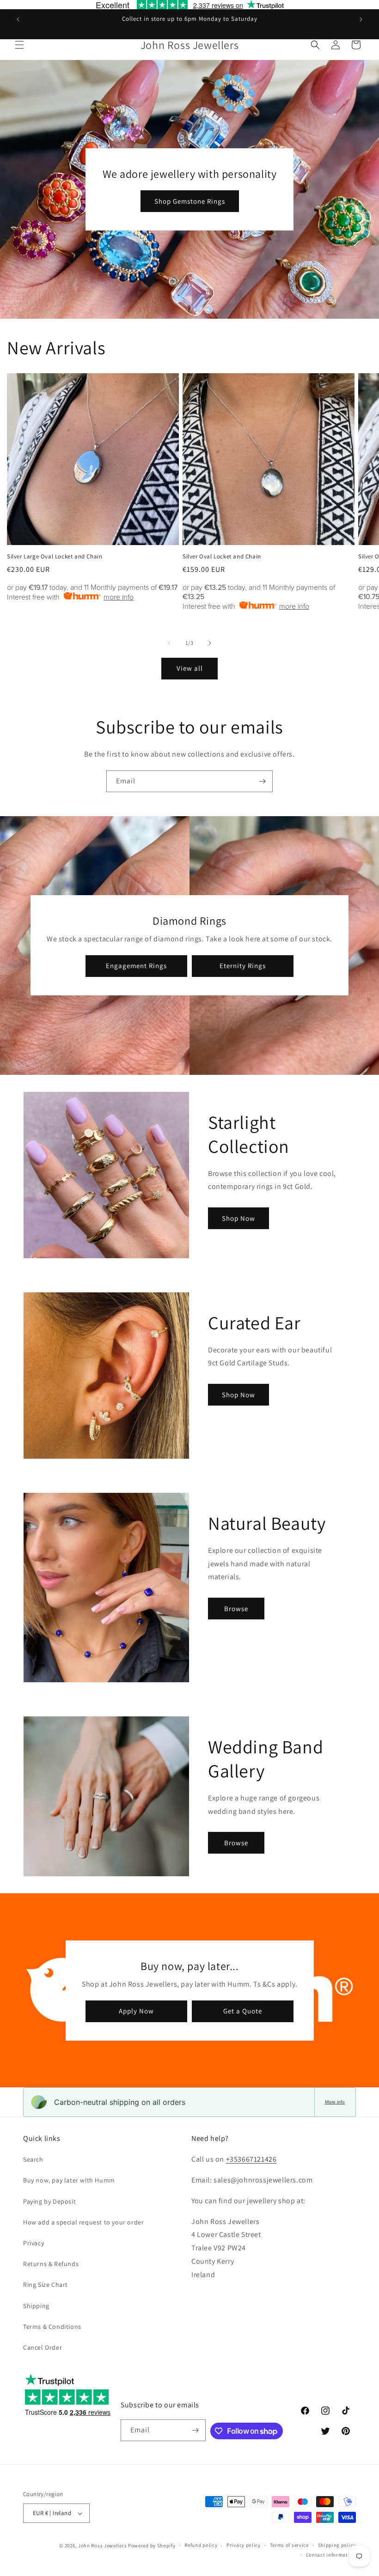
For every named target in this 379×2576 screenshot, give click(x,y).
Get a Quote (243, 2011)
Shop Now (238, 1218)
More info (335, 2102)
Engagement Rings (136, 966)
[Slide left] (169, 643)
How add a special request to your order (83, 2222)
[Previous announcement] (18, 19)
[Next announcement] (361, 19)
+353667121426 (251, 2159)
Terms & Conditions (52, 2327)
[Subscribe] (262, 781)
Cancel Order (43, 2347)
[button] (19, 45)
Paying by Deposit (49, 2201)
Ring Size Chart (46, 2285)
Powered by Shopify (152, 2546)
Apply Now (136, 2011)
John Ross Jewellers (102, 2546)
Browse (236, 1609)
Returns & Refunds (51, 2264)
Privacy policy (244, 2545)
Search (33, 2159)
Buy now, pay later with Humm (69, 2180)
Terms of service (289, 2545)
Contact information (331, 2555)
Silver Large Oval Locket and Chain (55, 557)
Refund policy (201, 2545)
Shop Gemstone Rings (190, 201)
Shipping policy (337, 2545)
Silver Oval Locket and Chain (222, 557)
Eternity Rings (243, 966)
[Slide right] (210, 643)
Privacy (34, 2243)
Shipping (36, 2306)
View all (190, 668)
